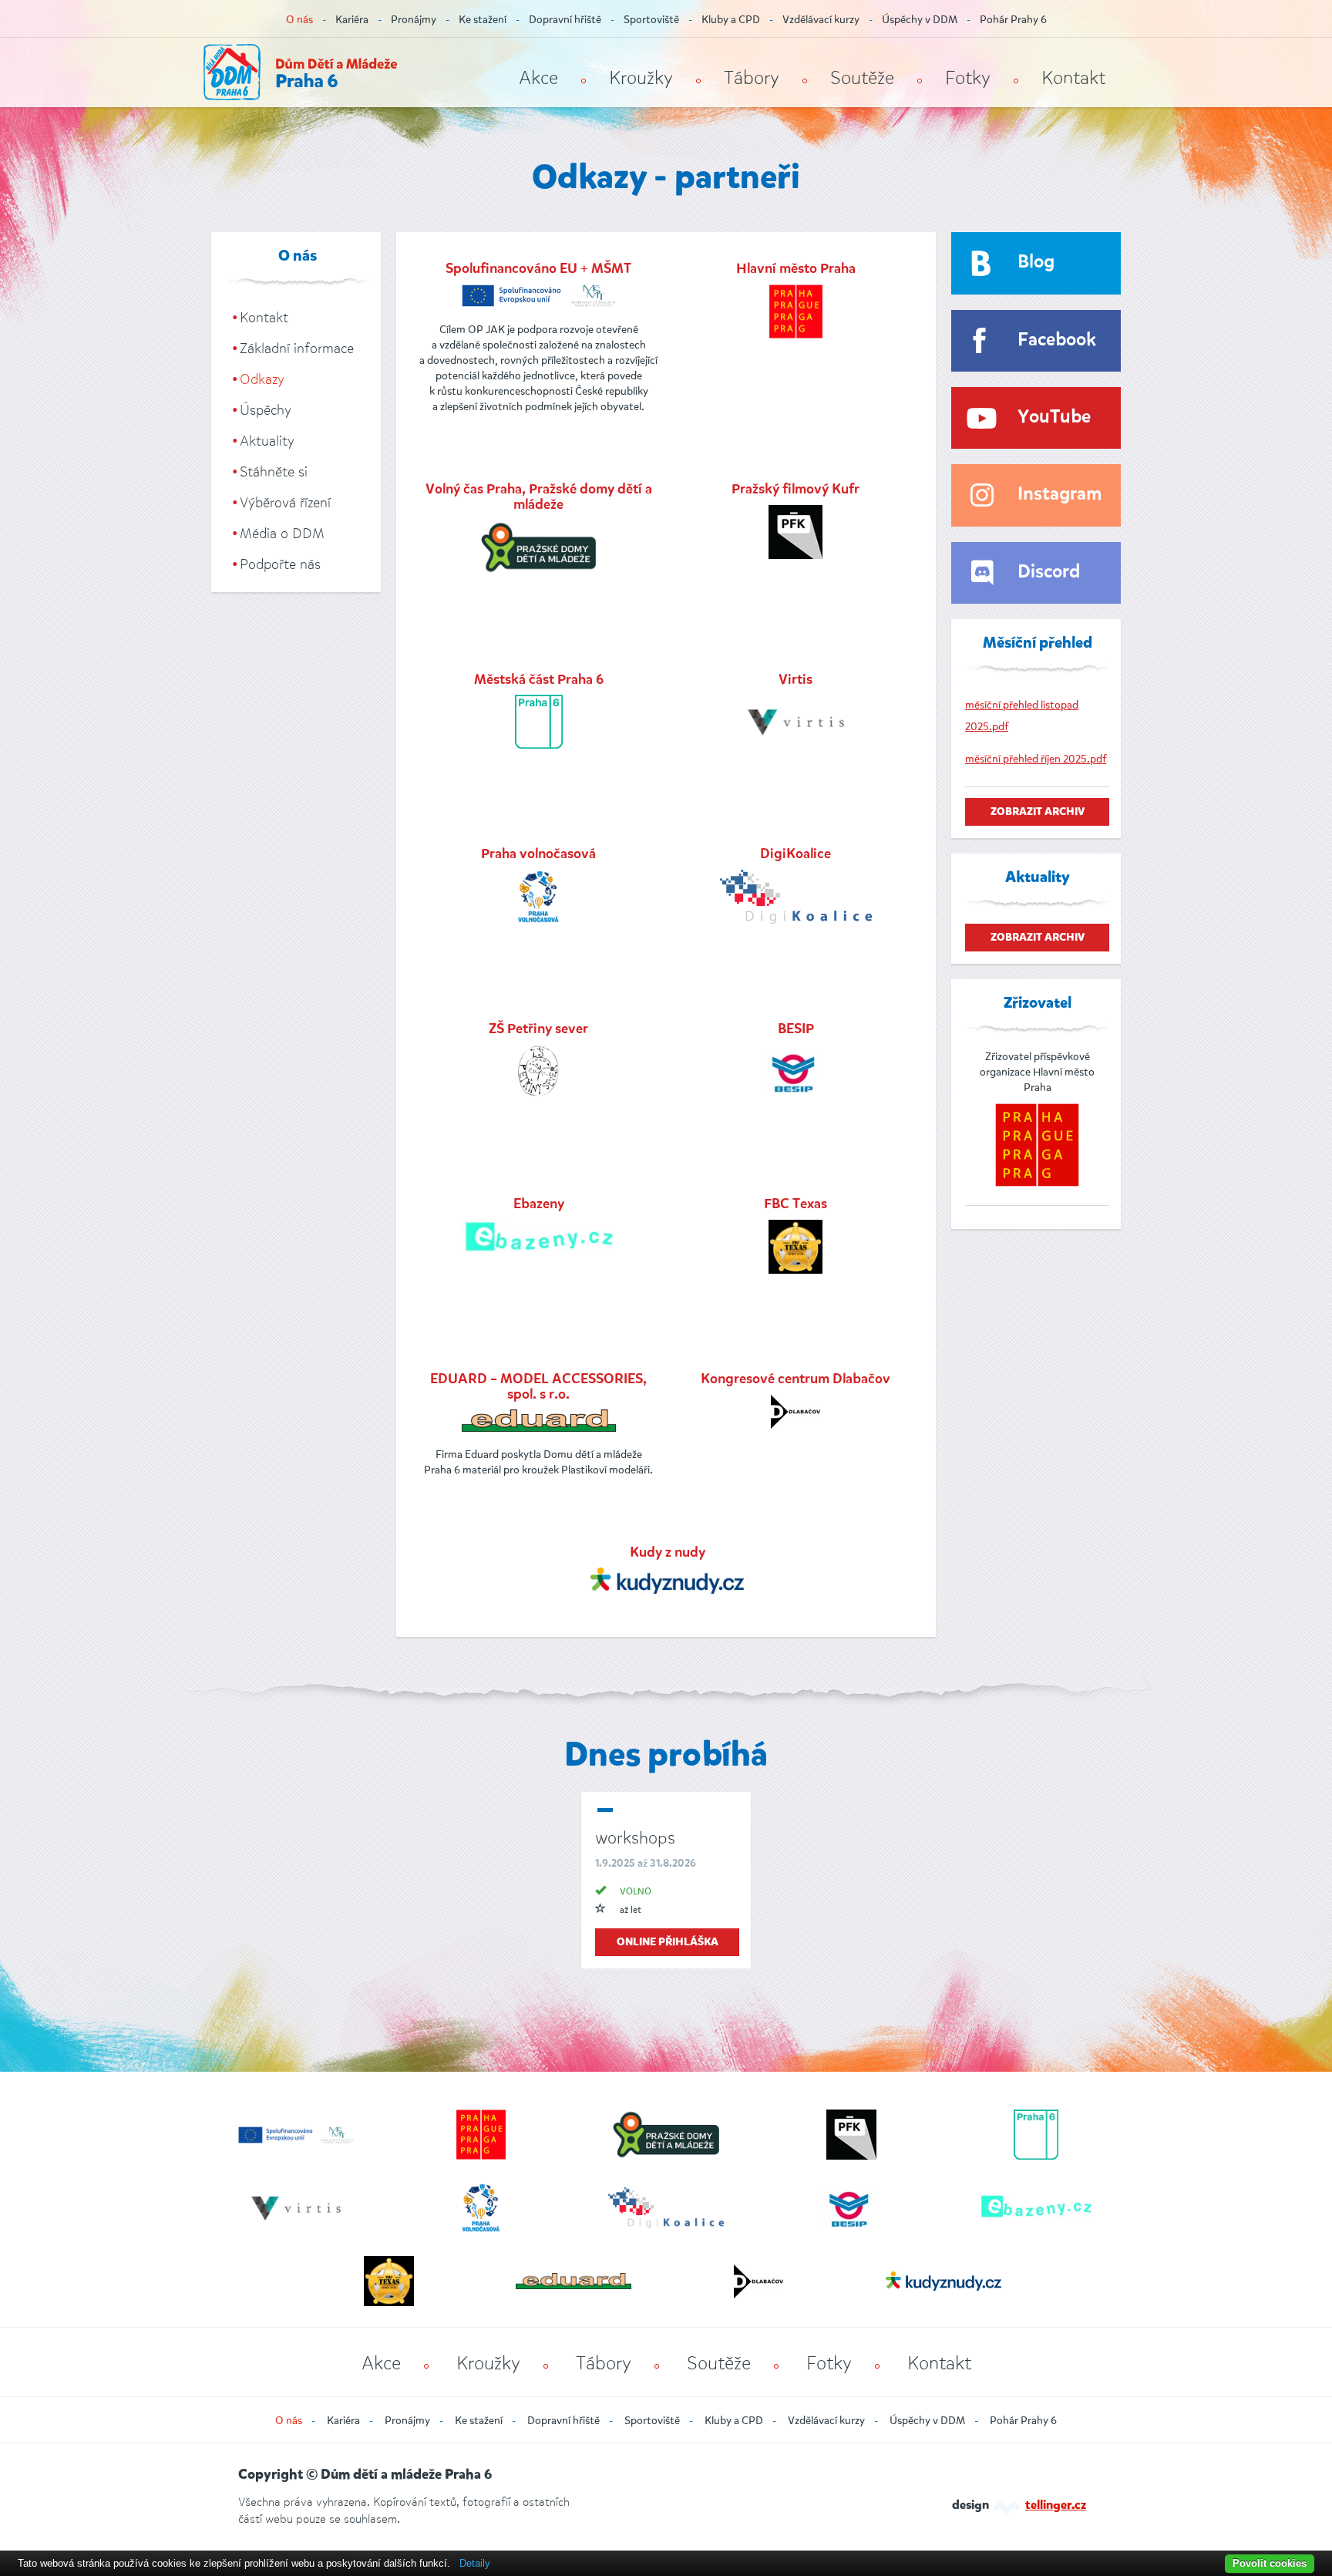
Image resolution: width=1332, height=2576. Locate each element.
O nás (299, 20)
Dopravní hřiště (565, 20)
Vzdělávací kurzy (821, 20)
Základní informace (297, 349)
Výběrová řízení (285, 503)
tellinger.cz (1056, 2506)
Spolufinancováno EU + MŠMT (538, 269)
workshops (635, 1838)
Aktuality (267, 441)
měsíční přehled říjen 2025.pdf (1036, 759)
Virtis (795, 680)
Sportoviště (651, 20)
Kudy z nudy (668, 1553)
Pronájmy (414, 20)
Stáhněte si (274, 472)
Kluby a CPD (731, 20)
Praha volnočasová (538, 854)
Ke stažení (483, 20)
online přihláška (668, 1942)
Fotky (968, 78)
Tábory (752, 78)
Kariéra (352, 20)
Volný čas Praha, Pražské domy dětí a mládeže (539, 497)
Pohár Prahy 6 (1013, 20)
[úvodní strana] (300, 72)
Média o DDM (282, 534)
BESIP (796, 1029)
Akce (538, 78)
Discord (1049, 572)
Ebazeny (539, 1204)
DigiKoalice (795, 854)
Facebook (1057, 340)
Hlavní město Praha (796, 269)
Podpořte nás (280, 564)
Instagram (1060, 495)
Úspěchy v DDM (920, 20)
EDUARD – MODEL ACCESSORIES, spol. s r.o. (538, 1387)
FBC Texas (795, 1204)
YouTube (1054, 418)
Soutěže (862, 78)
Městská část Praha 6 (539, 680)
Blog (1036, 263)
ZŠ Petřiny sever (538, 1029)
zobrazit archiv (1038, 812)
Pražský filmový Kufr (795, 490)
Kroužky (641, 78)
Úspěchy (266, 410)
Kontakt (1073, 78)
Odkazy (262, 379)
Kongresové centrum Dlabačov (795, 1379)
